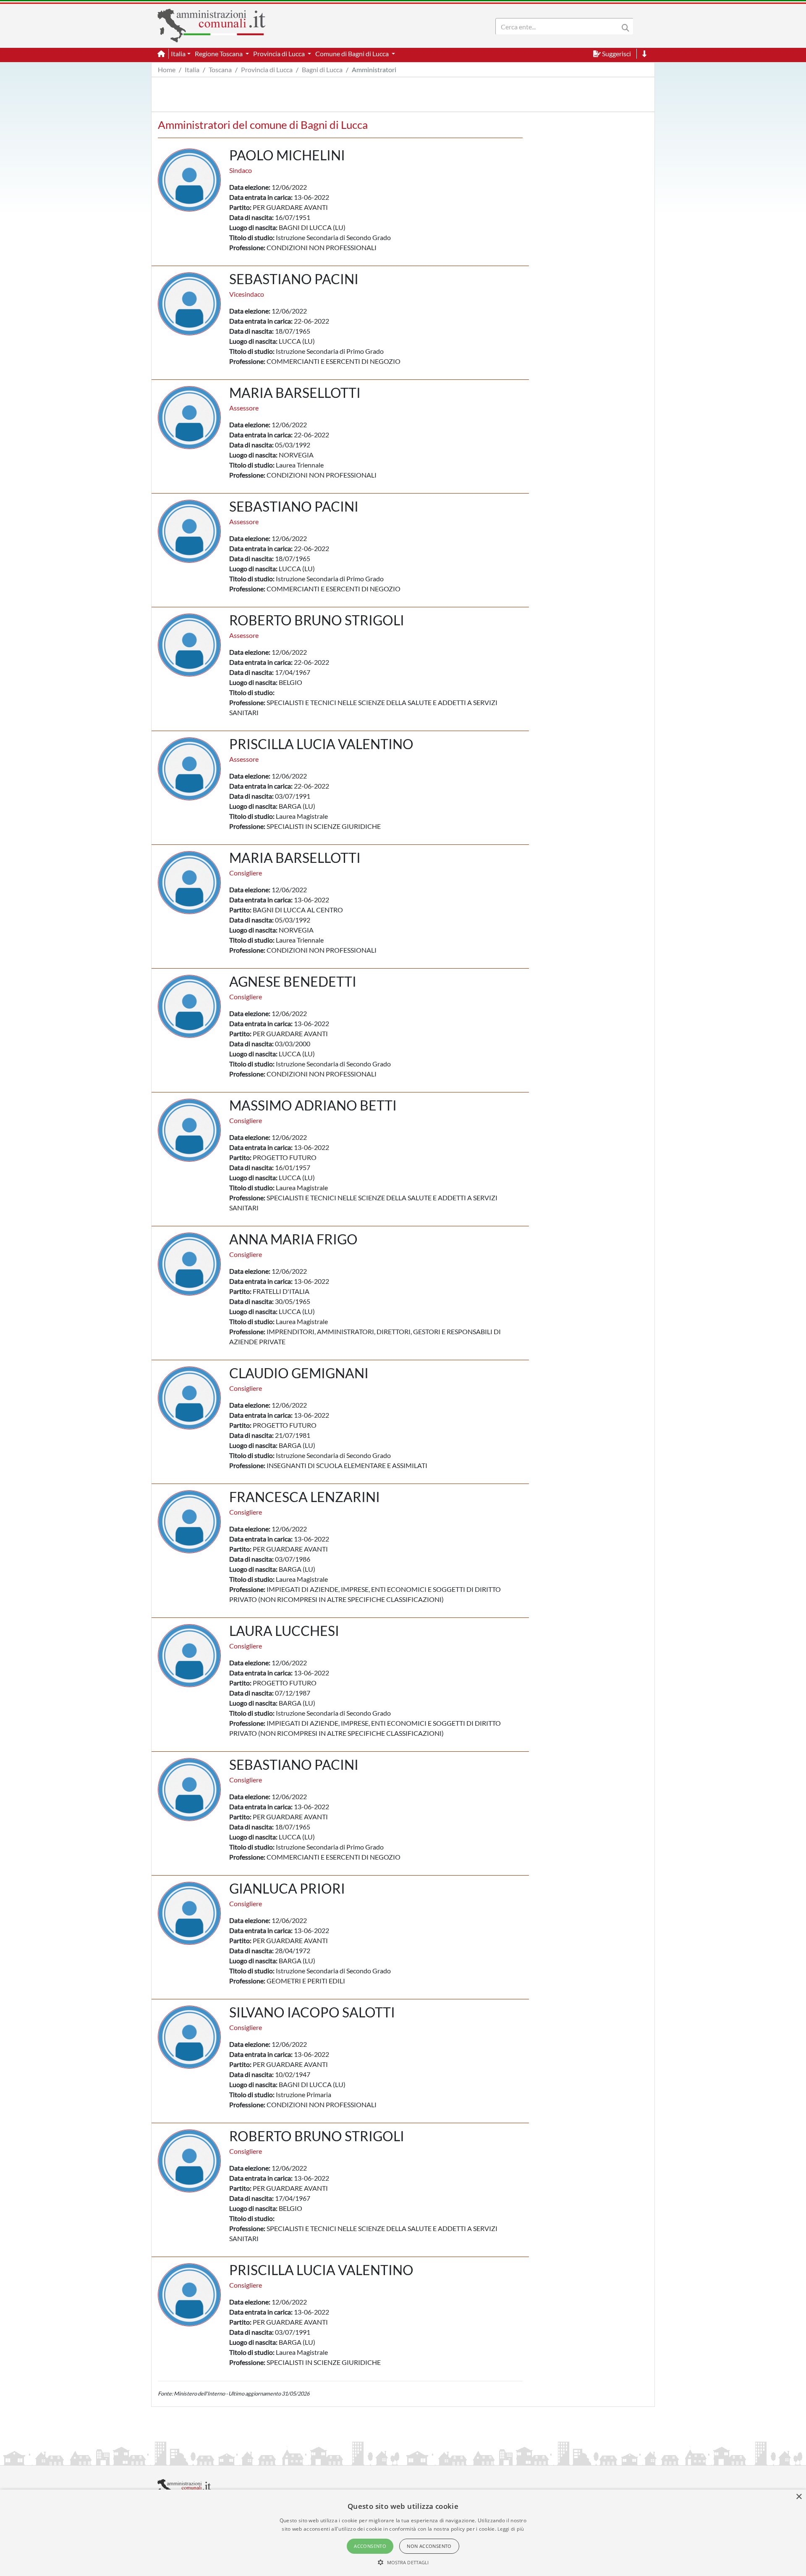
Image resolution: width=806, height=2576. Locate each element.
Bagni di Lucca (322, 69)
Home (167, 69)
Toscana (220, 69)
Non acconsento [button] (429, 2546)
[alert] (403, 2533)
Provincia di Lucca (267, 69)
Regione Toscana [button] (219, 54)
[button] (403, 2562)
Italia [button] (178, 54)
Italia (192, 69)
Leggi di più (511, 2529)
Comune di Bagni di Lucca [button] (353, 54)
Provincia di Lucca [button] (280, 54)
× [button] (799, 2497)
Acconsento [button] (370, 2546)
